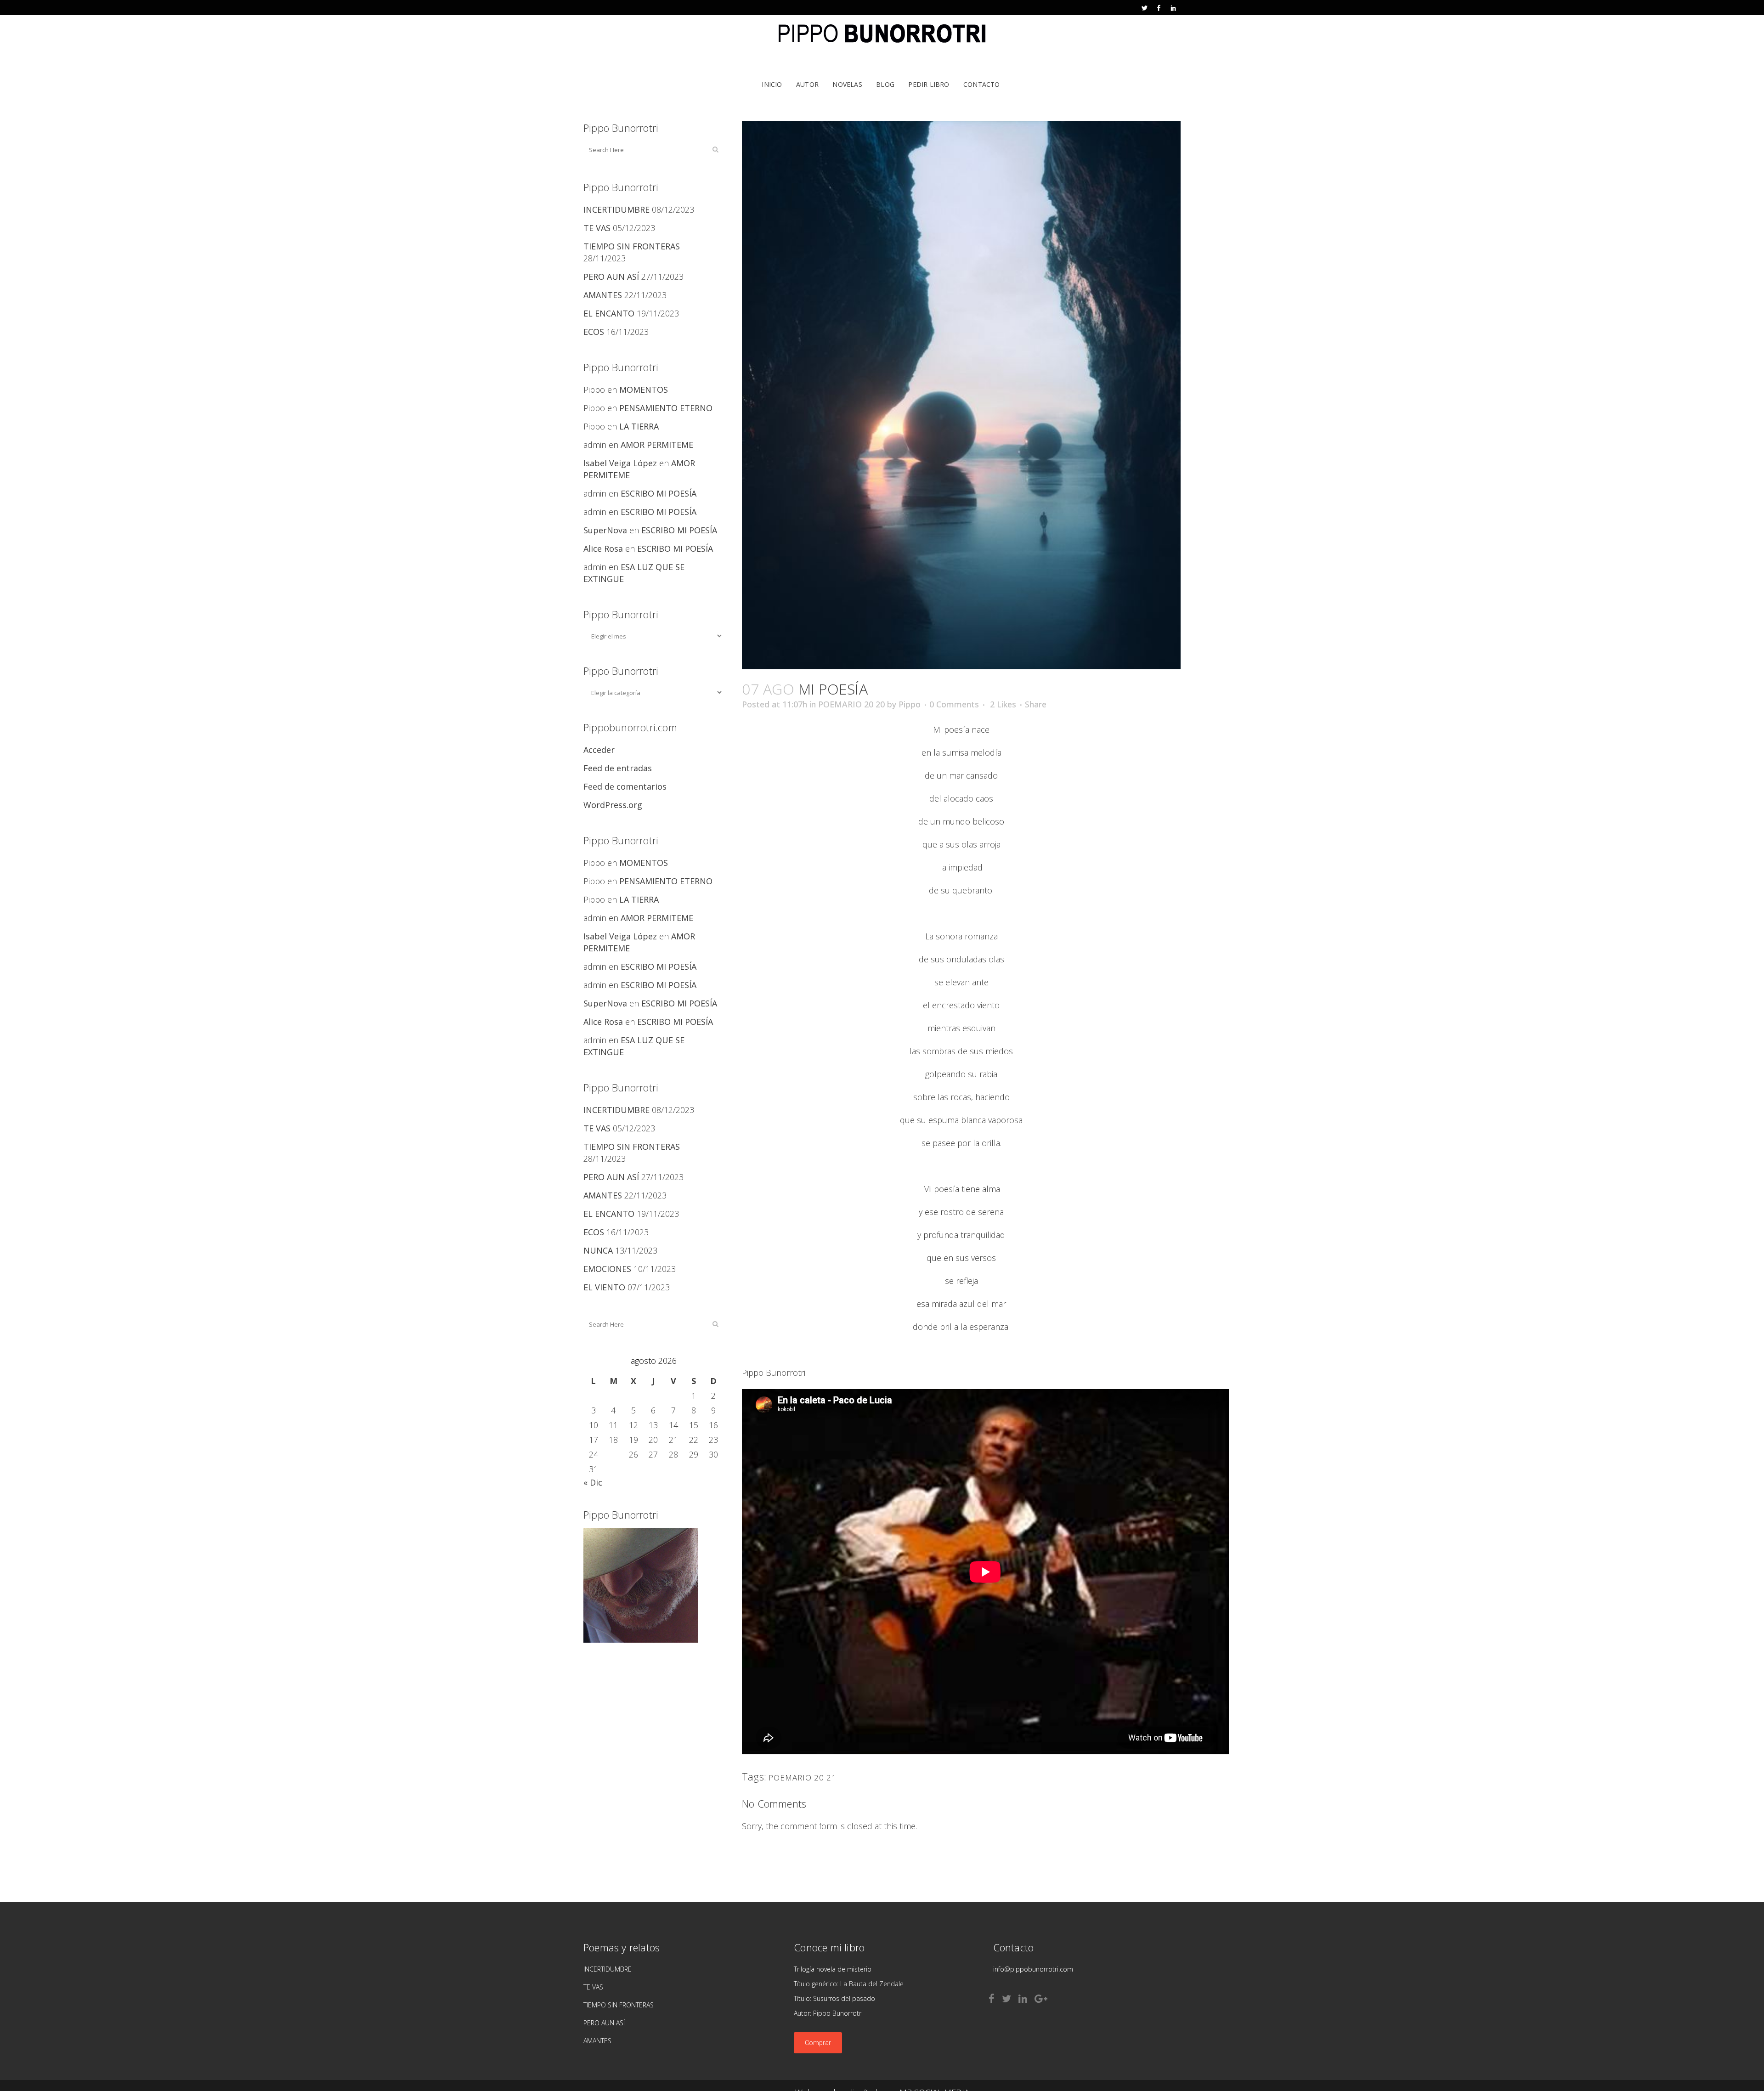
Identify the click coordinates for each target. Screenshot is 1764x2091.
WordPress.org (613, 805)
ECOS (594, 332)
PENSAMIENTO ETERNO (666, 408)
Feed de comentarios (625, 786)
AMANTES (603, 295)
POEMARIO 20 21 (803, 1777)
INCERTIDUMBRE (616, 209)
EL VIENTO (604, 1287)
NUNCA (598, 1250)
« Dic (593, 1482)
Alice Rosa (603, 548)
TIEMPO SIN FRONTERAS (632, 246)
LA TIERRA (639, 426)
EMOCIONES (607, 1269)
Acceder (599, 750)
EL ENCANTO (609, 313)
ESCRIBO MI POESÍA (659, 493)
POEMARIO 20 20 (851, 704)
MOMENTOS (644, 390)
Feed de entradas (618, 768)
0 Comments (954, 704)
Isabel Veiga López (620, 463)
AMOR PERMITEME (657, 445)
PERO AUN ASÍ (611, 277)
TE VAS (597, 228)
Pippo (910, 704)
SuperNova (605, 530)
